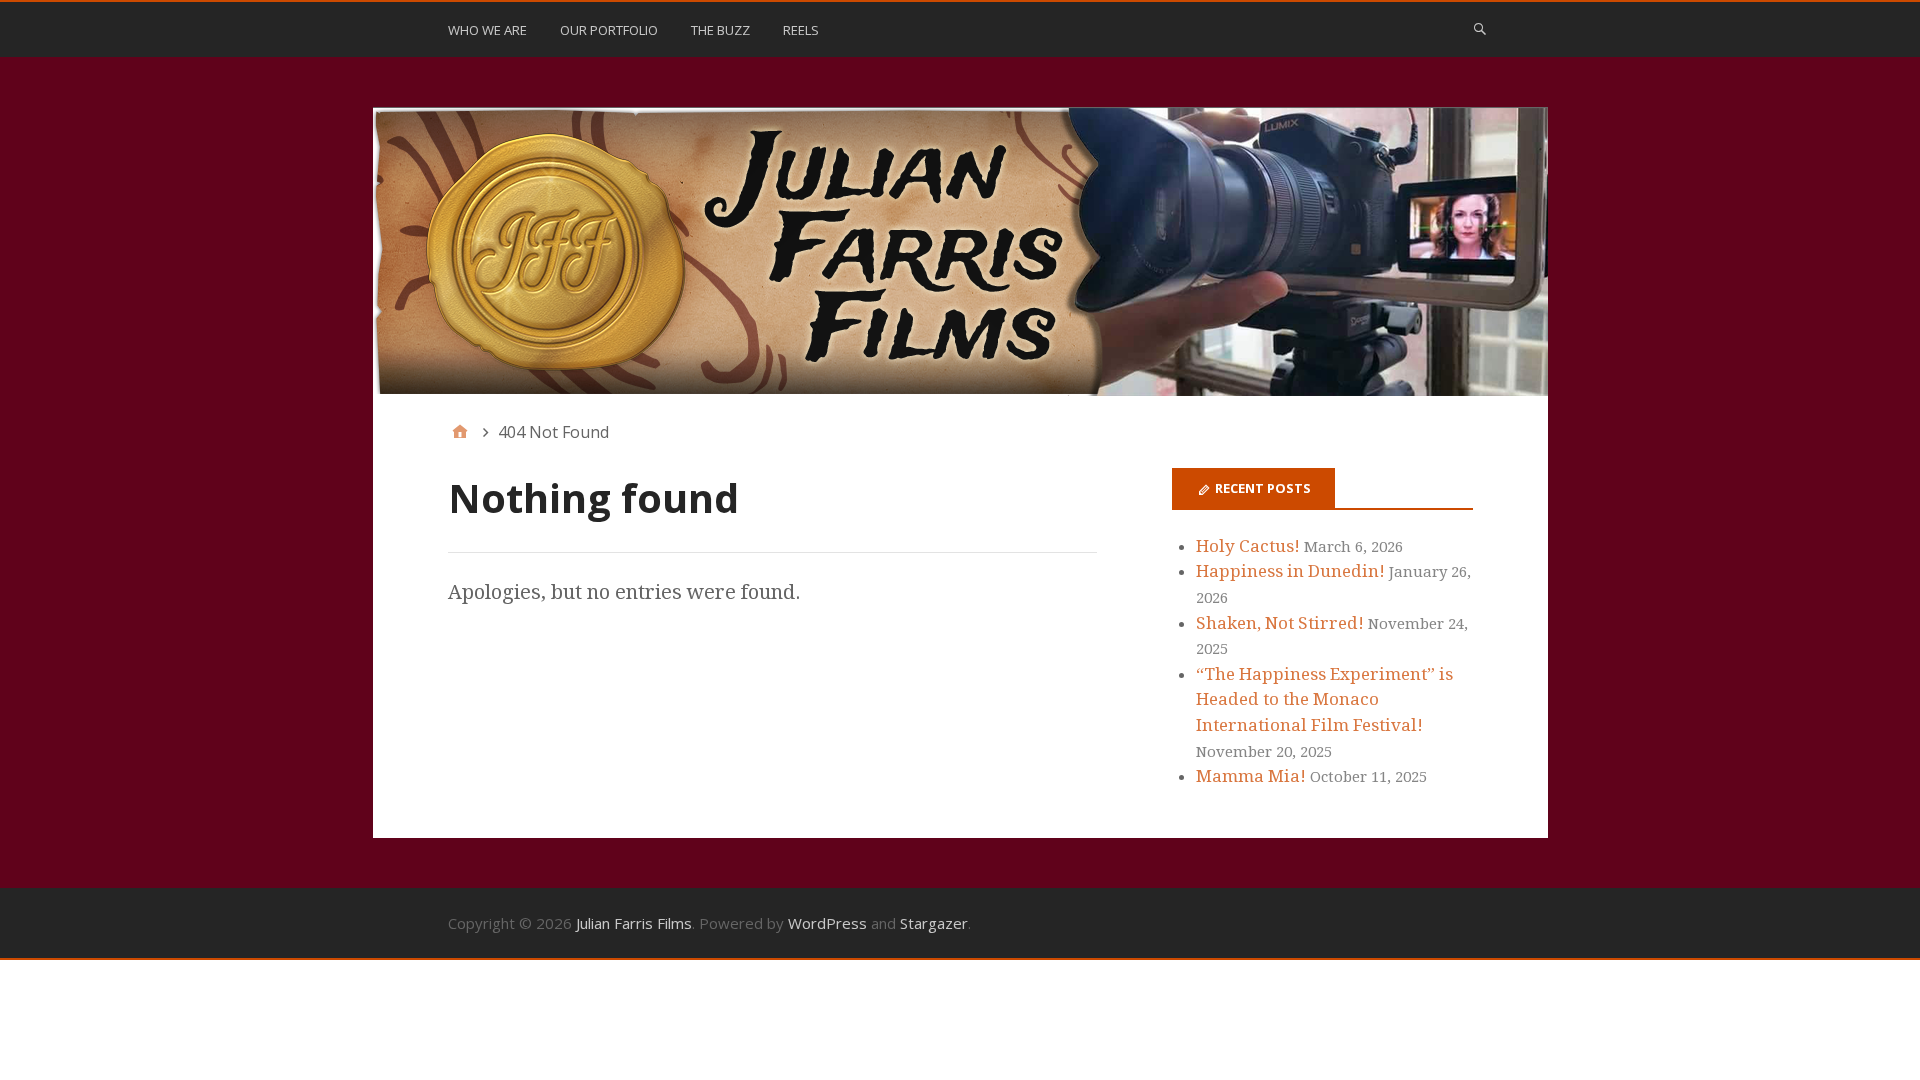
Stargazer (934, 923)
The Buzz (720, 30)
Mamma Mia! (1251, 776)
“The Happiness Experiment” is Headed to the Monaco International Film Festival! (1324, 699)
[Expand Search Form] (1480, 28)
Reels (801, 30)
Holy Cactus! (1248, 546)
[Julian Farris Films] (960, 252)
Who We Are (487, 30)
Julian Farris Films (634, 923)
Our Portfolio (609, 30)
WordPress (827, 923)
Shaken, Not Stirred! (1280, 623)
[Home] (460, 432)
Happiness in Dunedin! (1290, 571)
